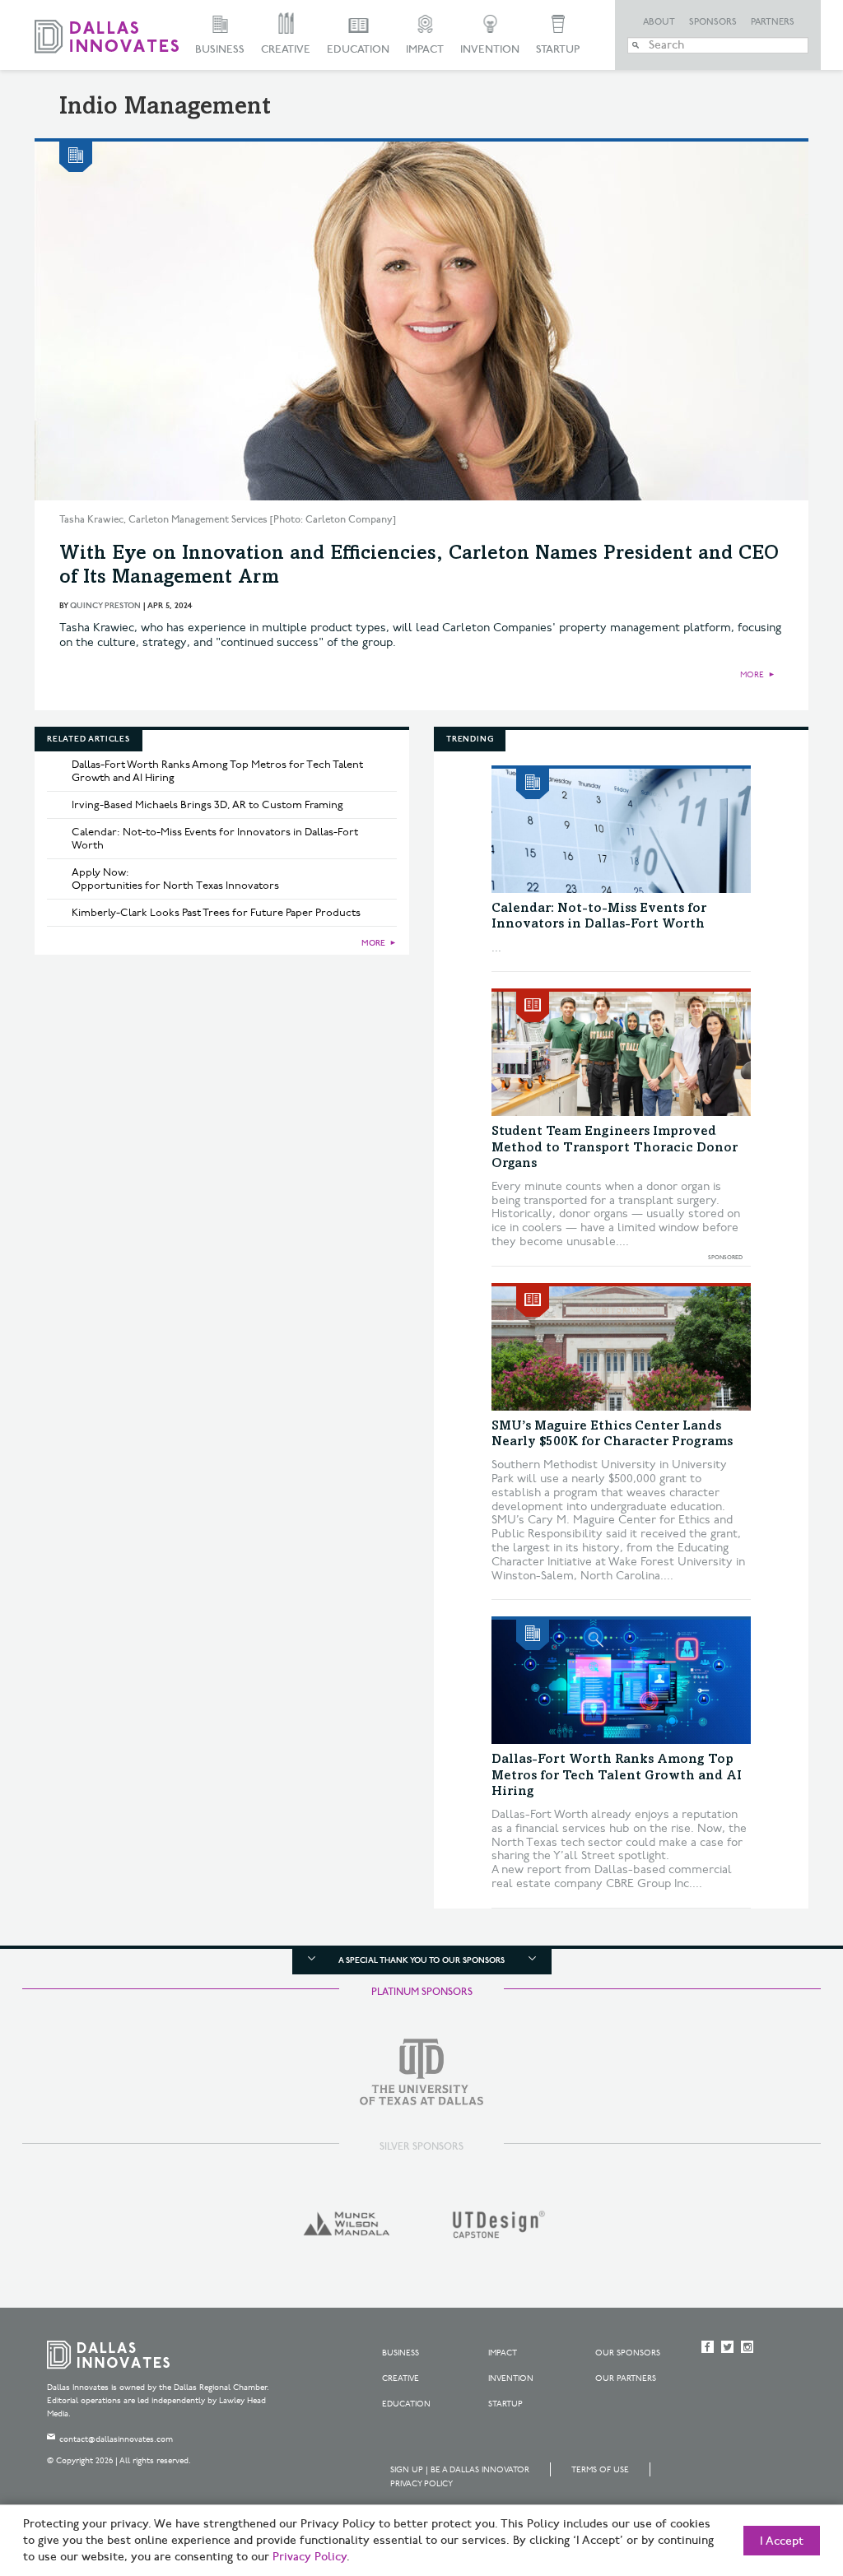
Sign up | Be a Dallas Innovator (460, 2470)
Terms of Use (600, 2470)
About (659, 22)
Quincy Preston (105, 606)
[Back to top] (778, 2471)
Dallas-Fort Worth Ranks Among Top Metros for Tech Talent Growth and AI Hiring (217, 771)
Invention (490, 49)
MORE (752, 675)
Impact (425, 49)
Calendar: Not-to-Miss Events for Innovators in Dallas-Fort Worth (215, 839)
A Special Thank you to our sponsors (421, 1960)
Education (358, 49)
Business (220, 49)
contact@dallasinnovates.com (116, 2439)
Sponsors (713, 22)
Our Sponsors (628, 2353)
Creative (286, 49)
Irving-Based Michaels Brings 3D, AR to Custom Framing (207, 805)
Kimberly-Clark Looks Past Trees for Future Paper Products (216, 913)
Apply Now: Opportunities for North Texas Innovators (175, 879)
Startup (558, 49)
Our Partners (626, 2378)
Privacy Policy (421, 2484)
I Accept (782, 2541)
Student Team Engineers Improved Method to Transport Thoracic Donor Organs (615, 1147)
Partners (773, 22)
